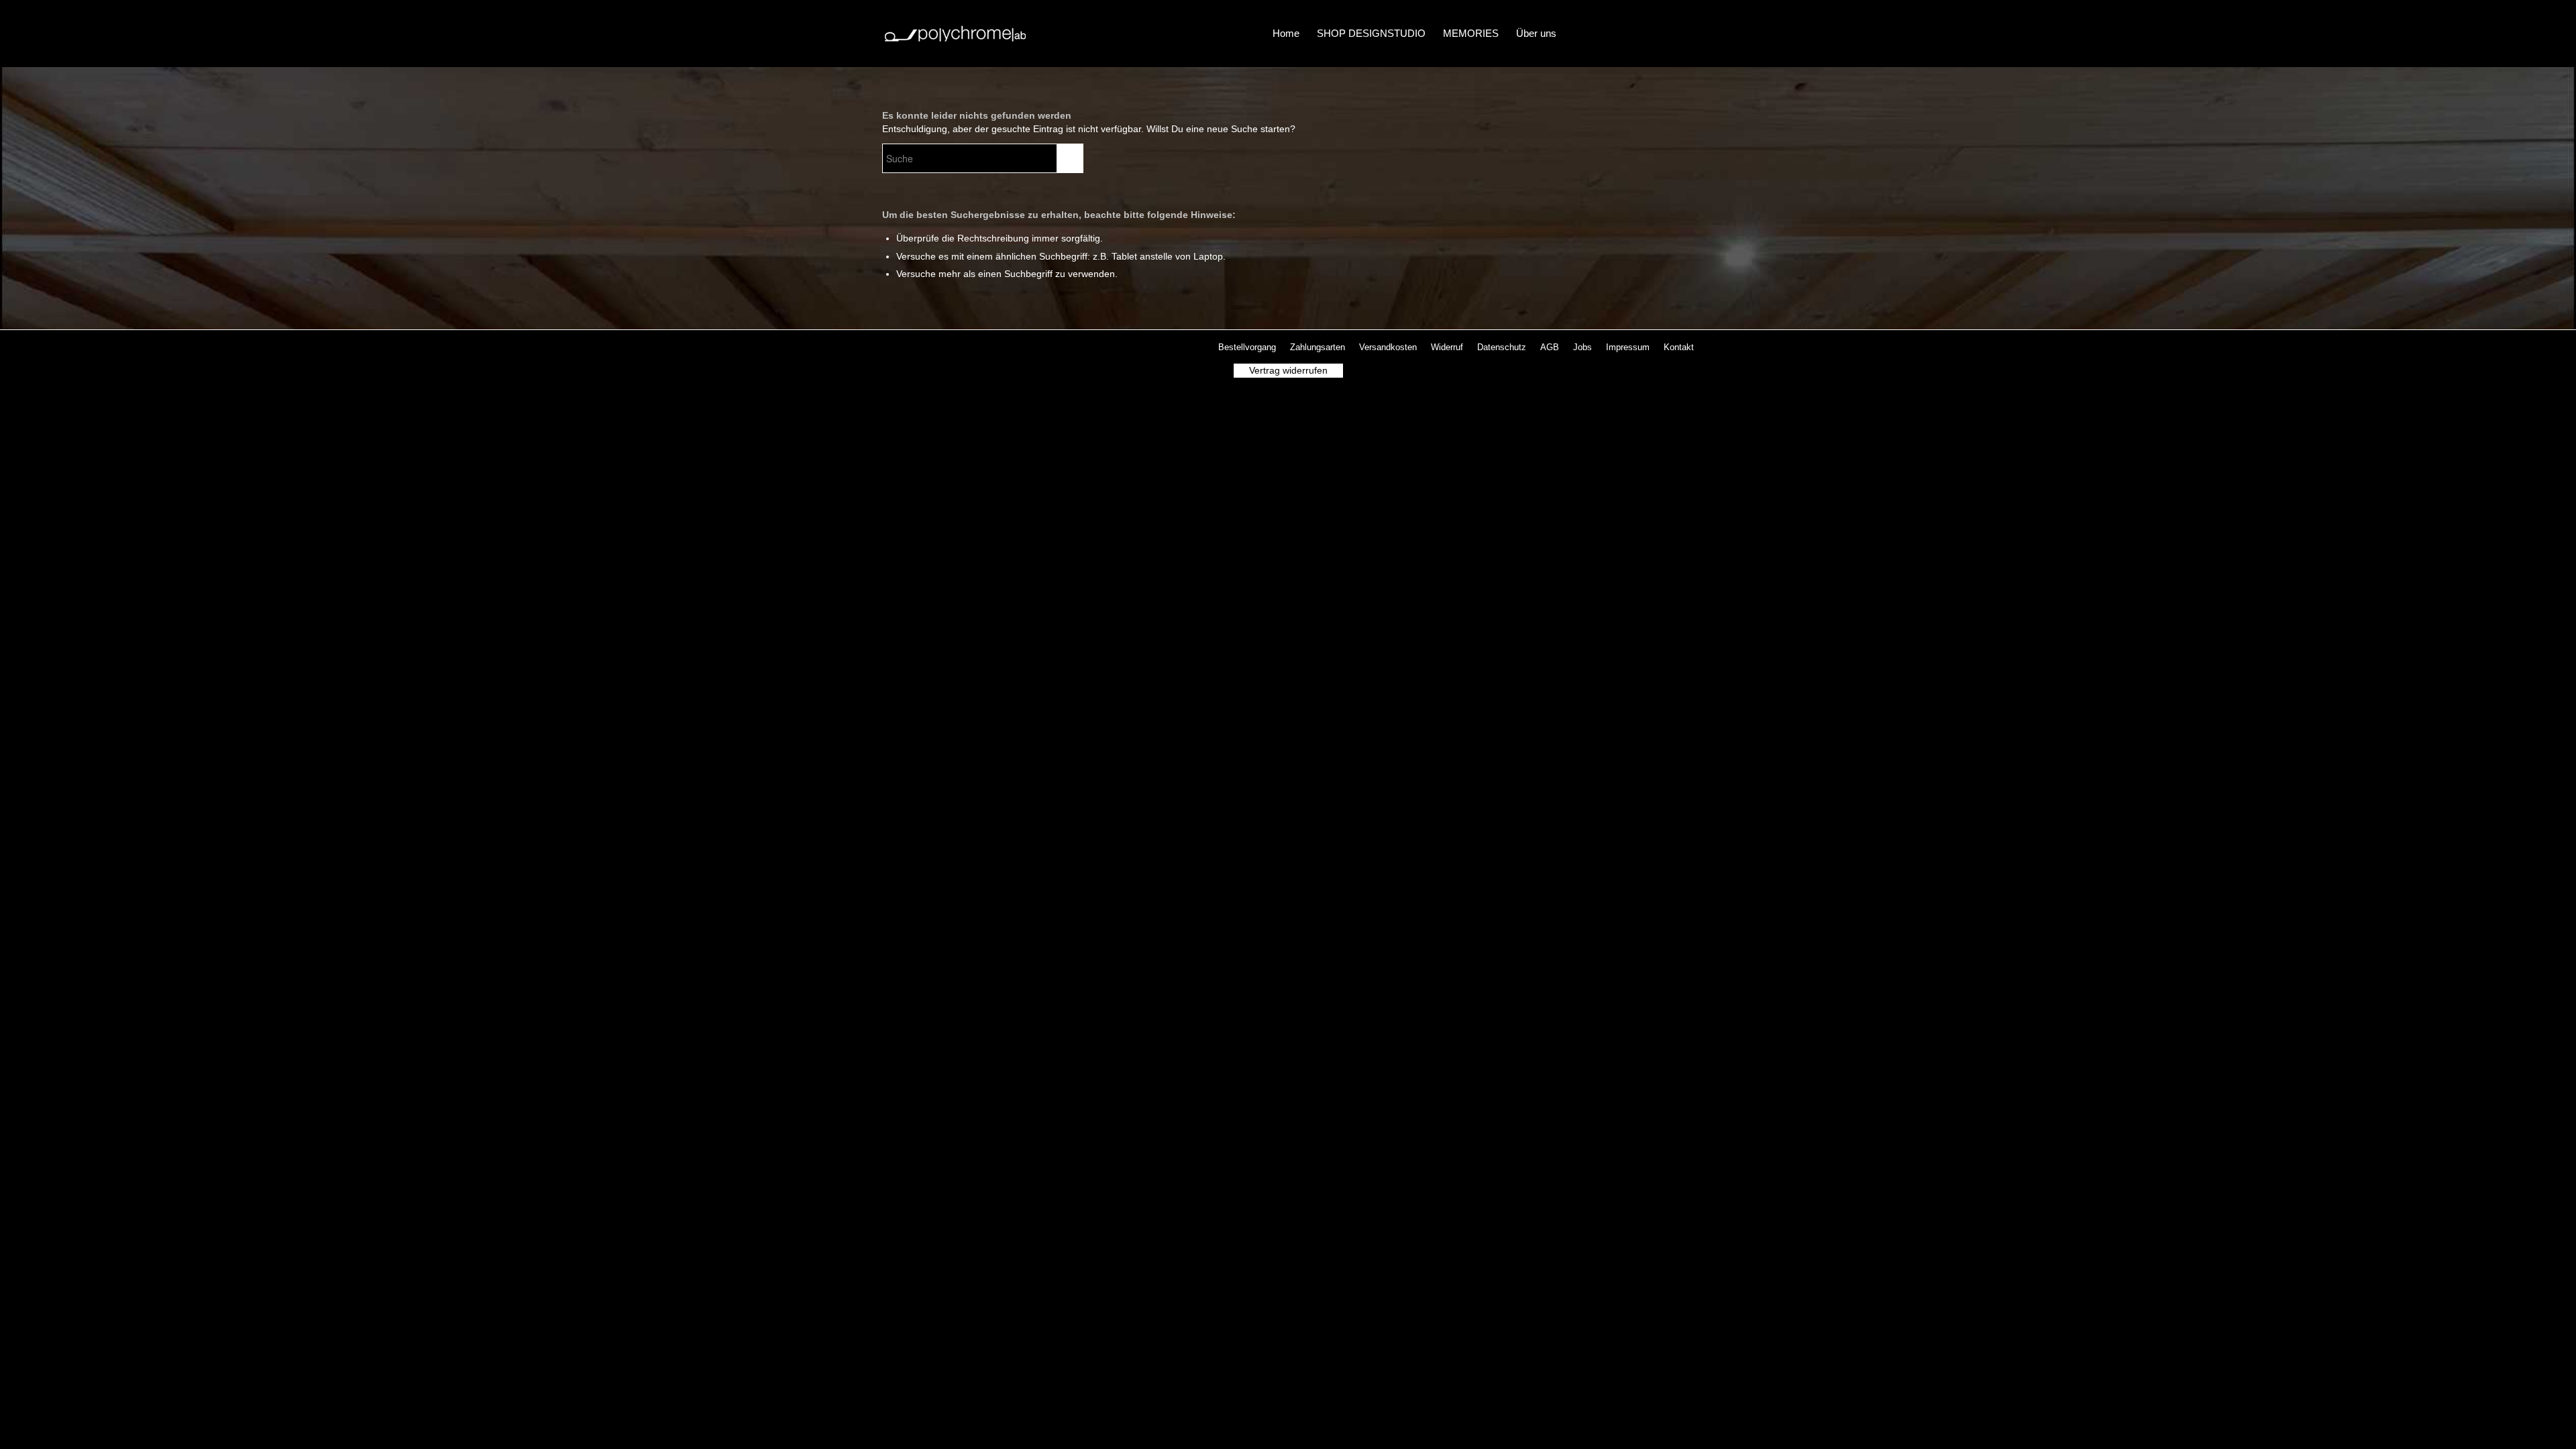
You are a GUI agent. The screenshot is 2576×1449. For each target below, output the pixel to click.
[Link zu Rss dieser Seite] (1684, 33)
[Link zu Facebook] (1603, 33)
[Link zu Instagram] (1644, 33)
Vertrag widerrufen (1288, 370)
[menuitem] (1286, 34)
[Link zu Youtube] (1664, 33)
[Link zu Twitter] (1623, 33)
